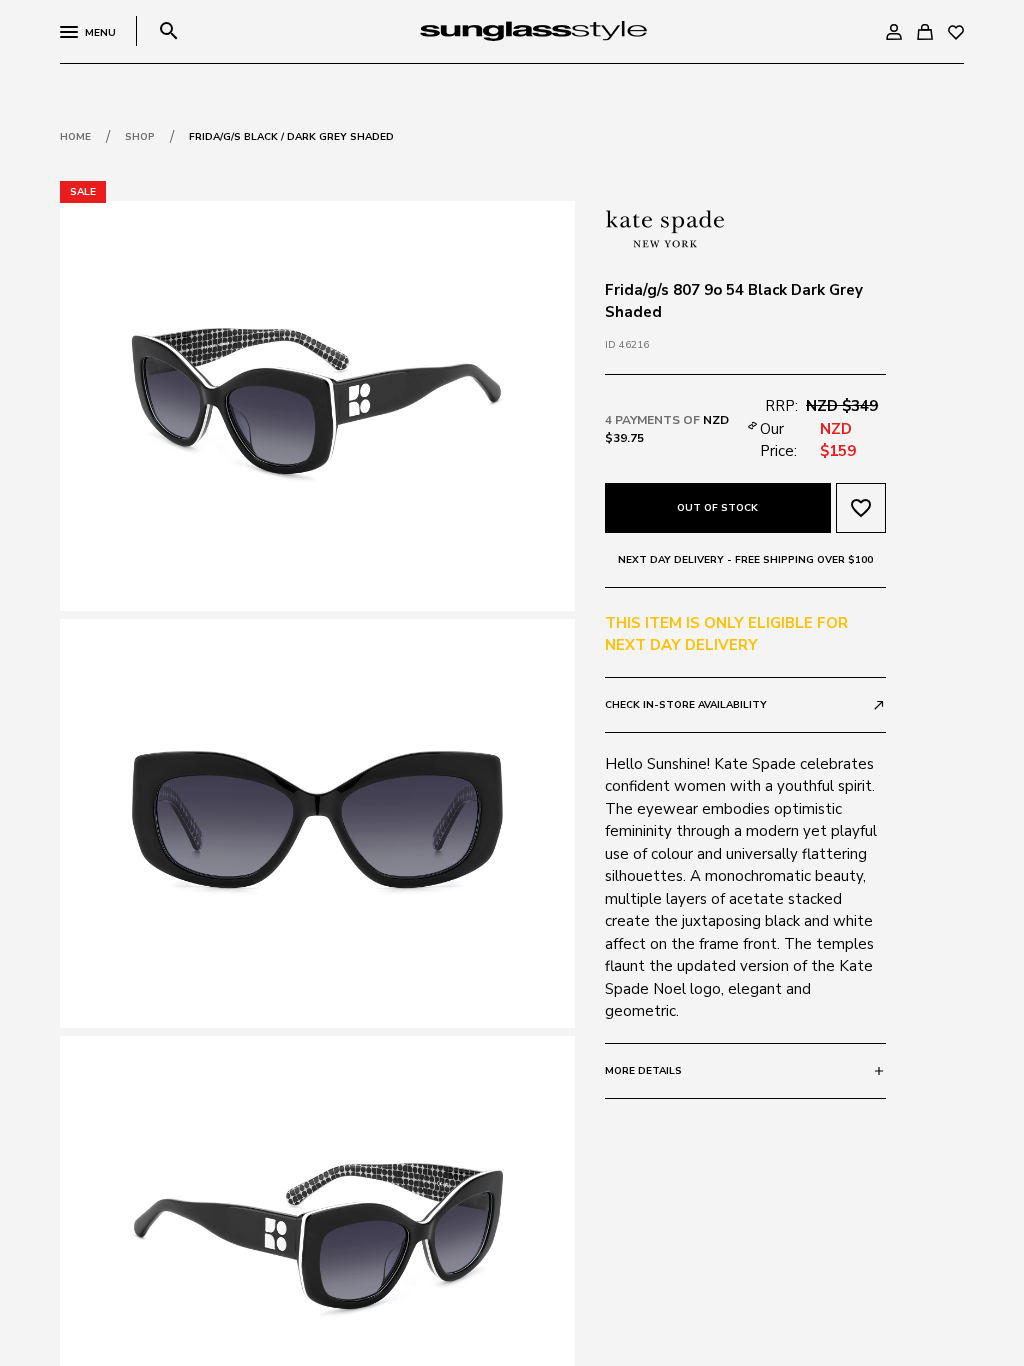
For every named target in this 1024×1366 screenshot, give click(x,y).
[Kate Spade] (665, 227)
